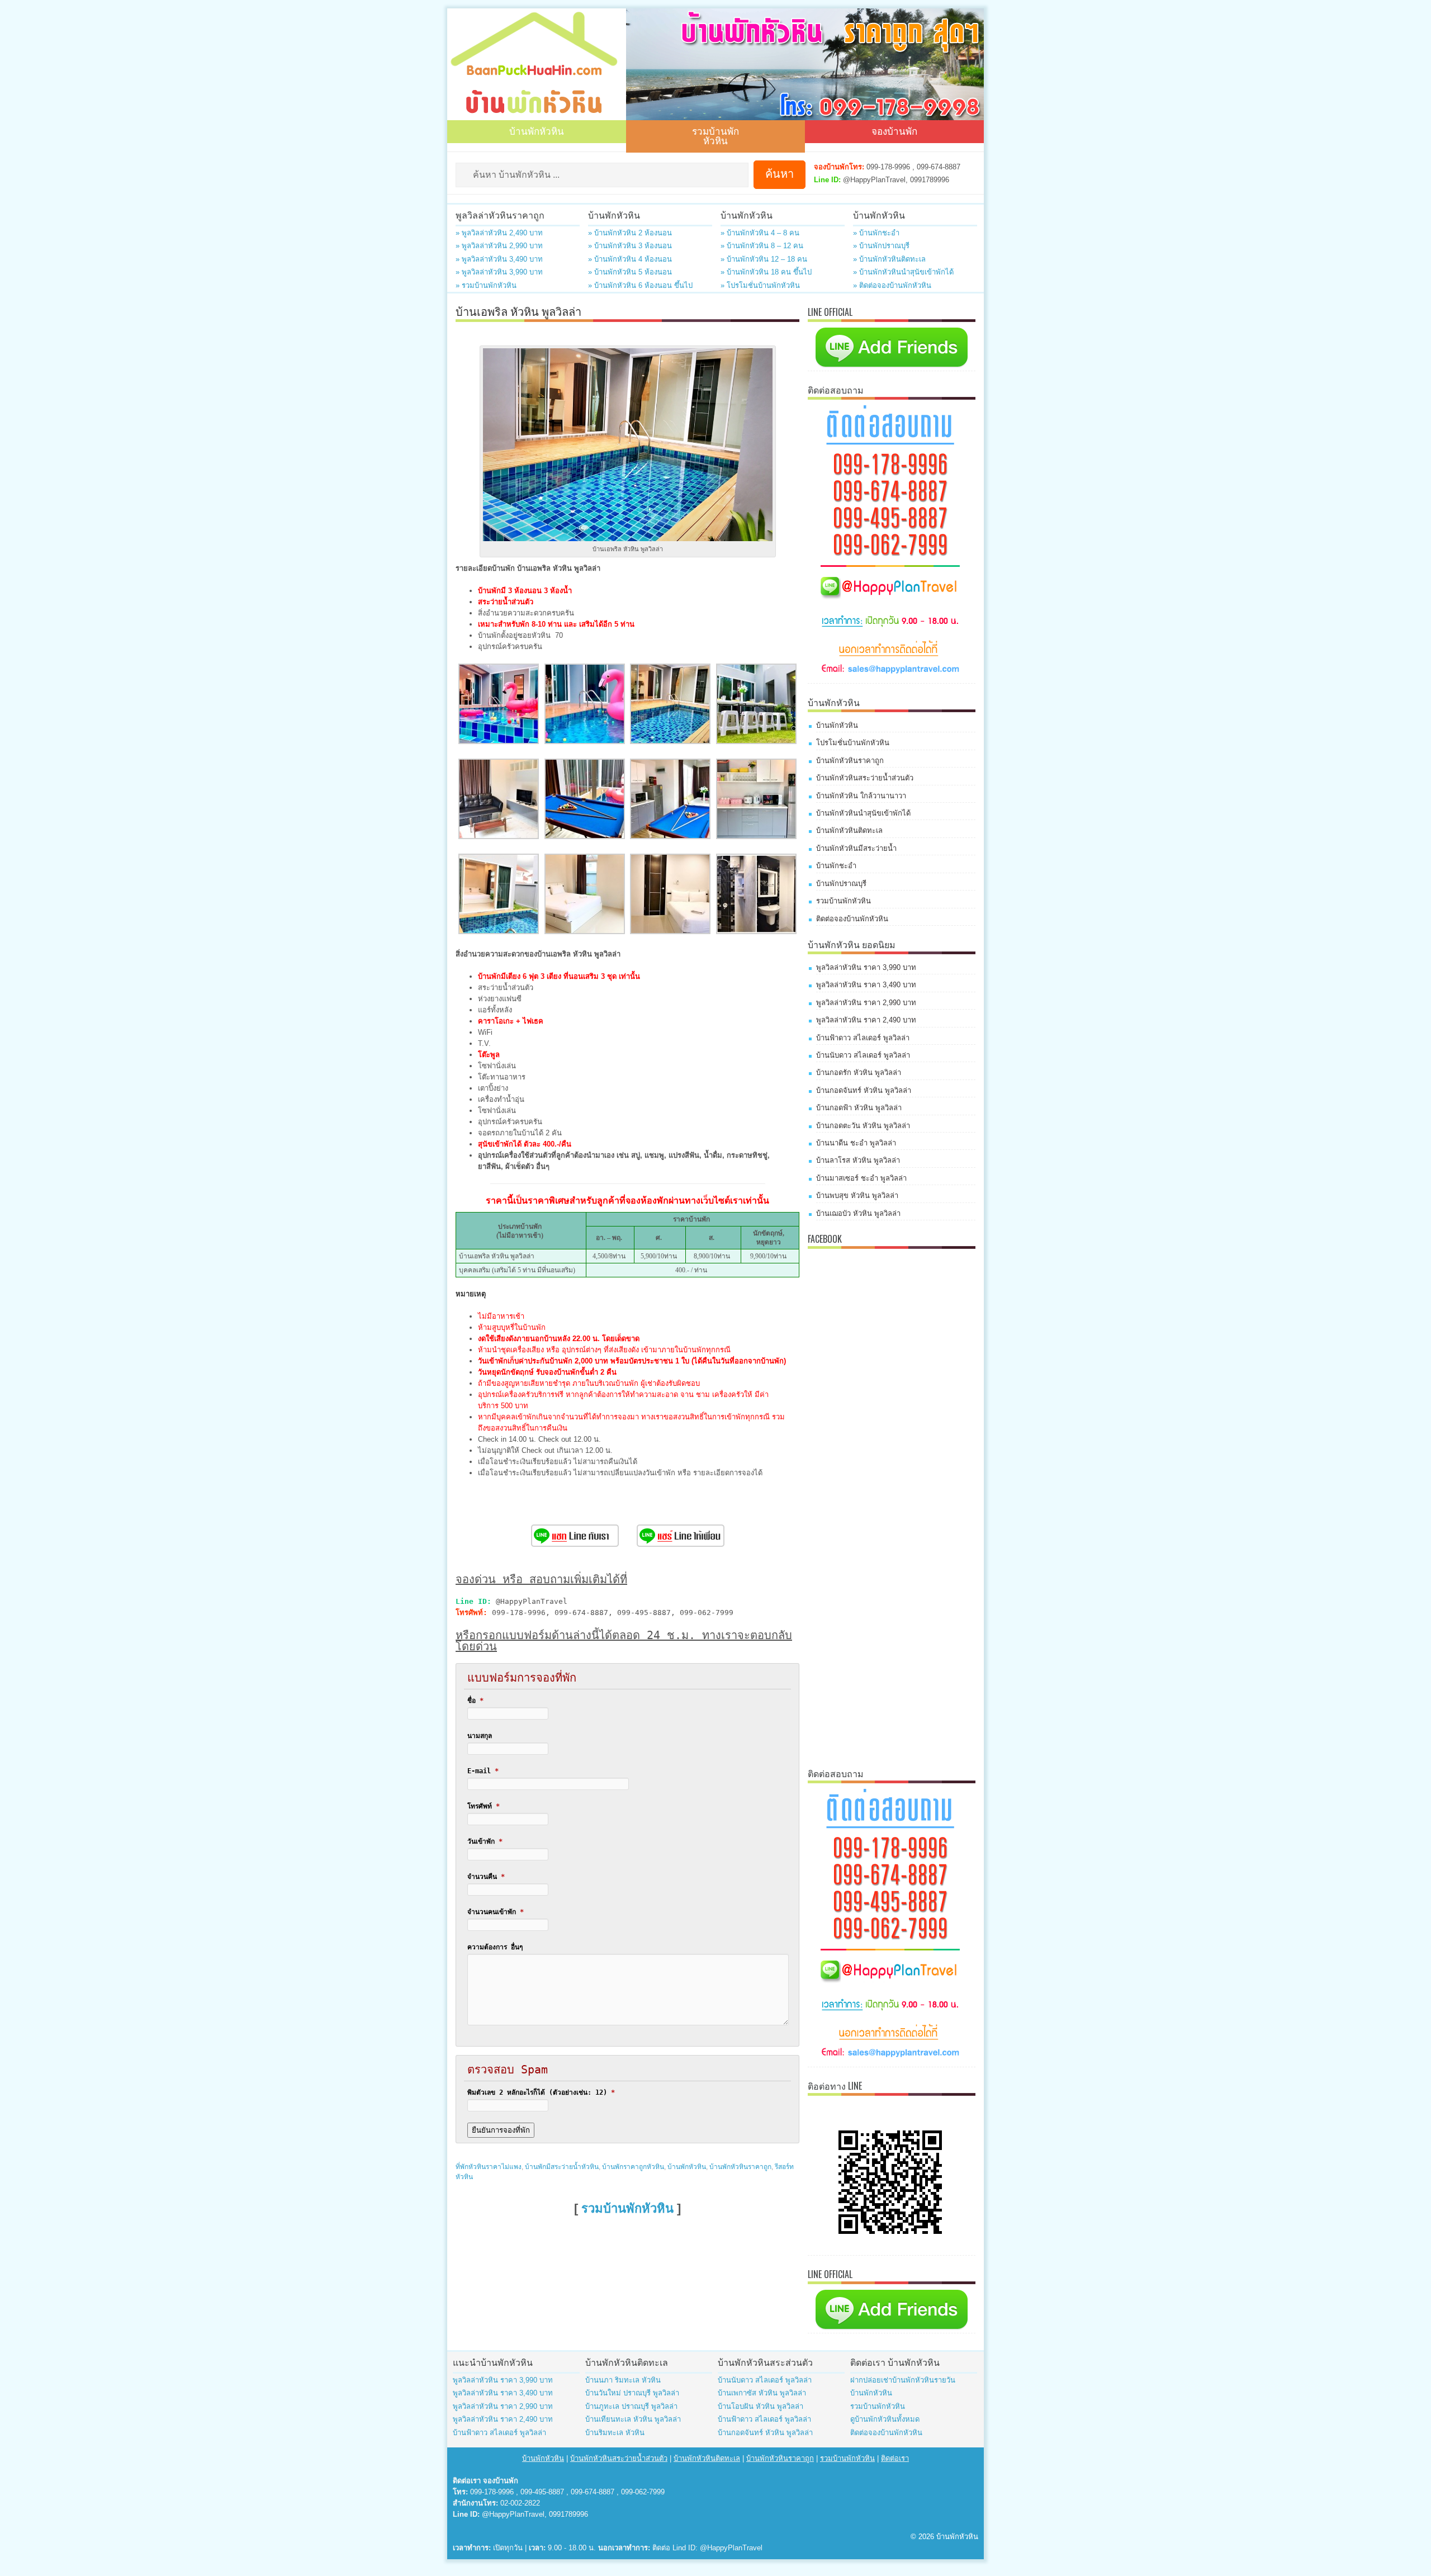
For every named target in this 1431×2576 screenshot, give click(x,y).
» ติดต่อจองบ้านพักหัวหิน (892, 285)
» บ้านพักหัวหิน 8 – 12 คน (762, 246)
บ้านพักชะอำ (836, 866)
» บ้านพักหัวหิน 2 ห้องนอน (630, 233)
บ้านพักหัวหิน (537, 131)
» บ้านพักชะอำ (876, 233)
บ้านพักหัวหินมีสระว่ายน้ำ (856, 848)
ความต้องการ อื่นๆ (495, 1947)
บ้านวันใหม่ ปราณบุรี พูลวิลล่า (632, 2393)
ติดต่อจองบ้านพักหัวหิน (852, 919)
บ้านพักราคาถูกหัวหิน (633, 2167)
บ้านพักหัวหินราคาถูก (740, 2167)
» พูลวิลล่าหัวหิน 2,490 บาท (499, 233)
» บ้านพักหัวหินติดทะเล (889, 259)
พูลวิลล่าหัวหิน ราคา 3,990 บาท (866, 967)
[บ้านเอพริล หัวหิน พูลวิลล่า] (499, 742)
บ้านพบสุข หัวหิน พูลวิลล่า (857, 1195)
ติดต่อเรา (895, 2458)
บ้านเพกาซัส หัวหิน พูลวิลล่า (762, 2393)
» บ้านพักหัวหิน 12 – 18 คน (764, 259)
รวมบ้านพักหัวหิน (715, 135)
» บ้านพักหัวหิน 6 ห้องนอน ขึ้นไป (640, 285)
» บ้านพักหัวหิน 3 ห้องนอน (630, 246)
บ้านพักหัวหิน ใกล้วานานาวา (861, 796)
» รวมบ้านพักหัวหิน (486, 285)
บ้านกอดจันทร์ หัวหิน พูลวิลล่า (864, 1090)
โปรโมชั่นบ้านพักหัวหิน (853, 743)
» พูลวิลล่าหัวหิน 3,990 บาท (499, 272)
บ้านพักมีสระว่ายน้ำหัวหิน (562, 2167)
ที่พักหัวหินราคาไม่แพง (489, 2167)
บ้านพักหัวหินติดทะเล (849, 830)
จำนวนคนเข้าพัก (496, 1912)
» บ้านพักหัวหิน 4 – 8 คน (760, 233)
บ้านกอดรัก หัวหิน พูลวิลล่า (859, 1072)
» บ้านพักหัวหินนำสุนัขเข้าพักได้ (903, 272)
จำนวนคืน (486, 1877)
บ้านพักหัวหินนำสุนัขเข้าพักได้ (863, 813)
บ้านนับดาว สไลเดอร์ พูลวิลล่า (863, 1055)
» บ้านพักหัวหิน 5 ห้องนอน (630, 272)
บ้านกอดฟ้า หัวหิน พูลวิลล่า (859, 1108)
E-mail (483, 1771)
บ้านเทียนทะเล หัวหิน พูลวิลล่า (633, 2419)
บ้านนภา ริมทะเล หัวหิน (623, 2380)
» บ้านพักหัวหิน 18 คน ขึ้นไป (766, 272)
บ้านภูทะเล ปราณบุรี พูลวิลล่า (631, 2406)
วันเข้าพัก (485, 1841)
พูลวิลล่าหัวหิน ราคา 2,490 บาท (866, 1020)
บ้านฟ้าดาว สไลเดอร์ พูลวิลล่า (863, 1038)
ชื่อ (475, 1701)
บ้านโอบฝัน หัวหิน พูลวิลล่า (760, 2406)
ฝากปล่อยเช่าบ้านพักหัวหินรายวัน (903, 2380)
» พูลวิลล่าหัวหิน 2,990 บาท (499, 246)
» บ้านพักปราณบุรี (881, 246)
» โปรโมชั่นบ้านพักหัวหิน (760, 285)
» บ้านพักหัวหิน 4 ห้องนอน (630, 259)
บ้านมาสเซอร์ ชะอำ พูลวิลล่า (861, 1178)
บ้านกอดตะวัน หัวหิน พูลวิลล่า (863, 1126)
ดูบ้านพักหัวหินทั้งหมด (885, 2419)
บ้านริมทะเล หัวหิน (615, 2433)
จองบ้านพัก (894, 131)
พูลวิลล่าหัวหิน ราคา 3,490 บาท (866, 985)
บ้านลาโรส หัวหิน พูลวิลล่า (858, 1160)
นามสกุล (480, 1736)
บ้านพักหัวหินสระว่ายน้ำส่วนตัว (865, 778)
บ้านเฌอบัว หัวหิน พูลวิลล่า (858, 1213)
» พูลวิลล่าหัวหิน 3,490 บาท (499, 259)
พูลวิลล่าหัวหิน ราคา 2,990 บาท (866, 1003)
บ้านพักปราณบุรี (841, 884)
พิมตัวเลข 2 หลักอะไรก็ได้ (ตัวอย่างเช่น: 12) (541, 2092)
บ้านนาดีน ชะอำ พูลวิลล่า (856, 1143)
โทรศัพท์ (484, 1806)
